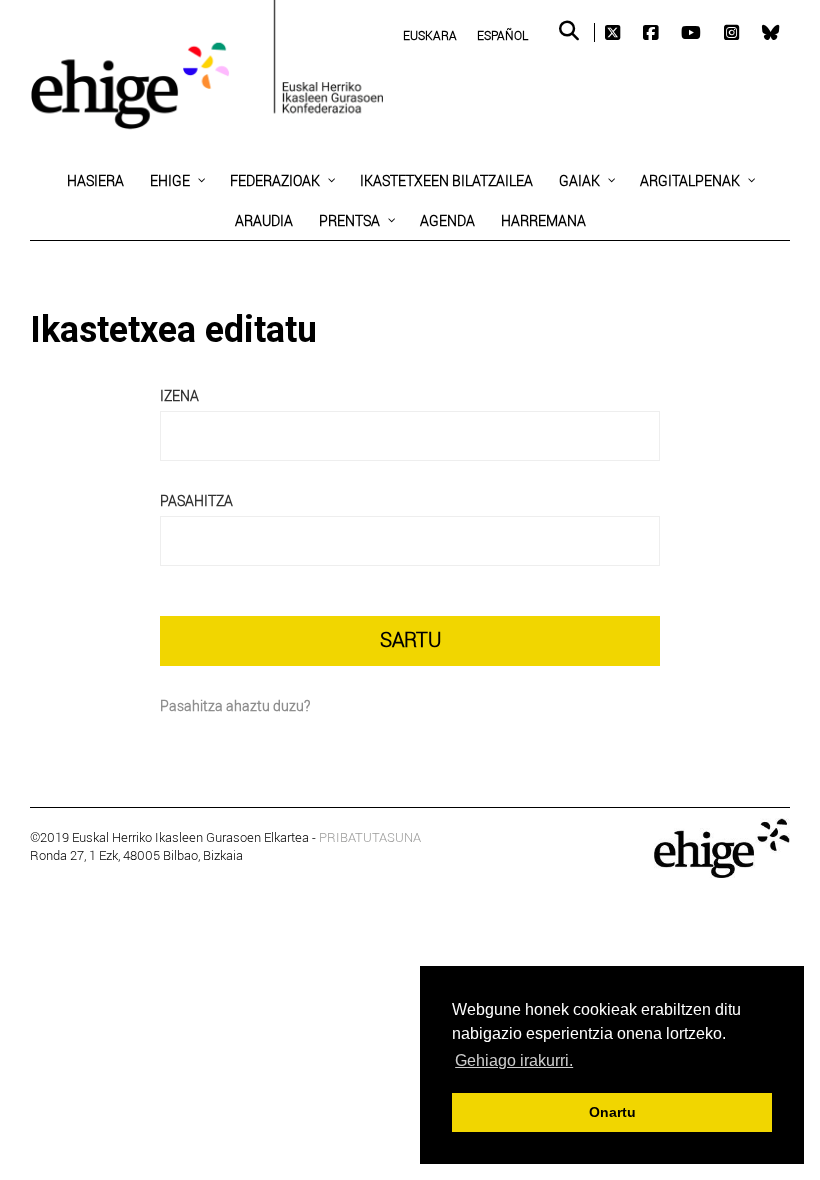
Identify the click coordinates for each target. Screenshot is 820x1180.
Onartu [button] (612, 1112)
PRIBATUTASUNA (370, 837)
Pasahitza (196, 500)
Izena (179, 395)
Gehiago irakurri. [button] (514, 1060)
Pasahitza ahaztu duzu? (235, 705)
